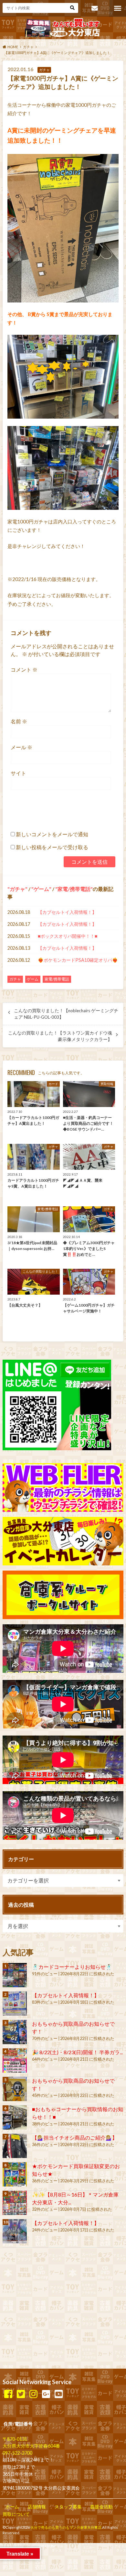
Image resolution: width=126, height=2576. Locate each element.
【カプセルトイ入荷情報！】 (67, 912)
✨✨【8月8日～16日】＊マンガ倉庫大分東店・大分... (75, 2198)
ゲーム (41, 889)
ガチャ (17, 889)
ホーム (12, 2507)
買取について (16, 2514)
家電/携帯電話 (74, 889)
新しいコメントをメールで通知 (52, 834)
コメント (24, 669)
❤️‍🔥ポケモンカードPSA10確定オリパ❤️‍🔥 (78, 960)
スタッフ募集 (68, 2507)
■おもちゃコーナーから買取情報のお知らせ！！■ (78, 2113)
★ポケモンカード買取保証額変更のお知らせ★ (76, 2170)
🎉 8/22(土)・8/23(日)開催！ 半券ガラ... (77, 2052)
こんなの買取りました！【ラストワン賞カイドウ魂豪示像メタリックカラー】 (60, 1036)
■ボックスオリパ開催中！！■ (68, 936)
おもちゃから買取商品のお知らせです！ (73, 2028)
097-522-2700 (17, 2453)
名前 (19, 721)
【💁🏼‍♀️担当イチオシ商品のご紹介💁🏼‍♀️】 (75, 2138)
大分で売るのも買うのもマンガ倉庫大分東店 (66, 2527)
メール (21, 747)
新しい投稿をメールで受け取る (52, 847)
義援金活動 (101, 2507)
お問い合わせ (94, 8)
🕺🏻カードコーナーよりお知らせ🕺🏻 (72, 1967)
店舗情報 (37, 2507)
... (56, 2546)
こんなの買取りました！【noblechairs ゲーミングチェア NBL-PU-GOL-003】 (66, 1014)
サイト (18, 773)
